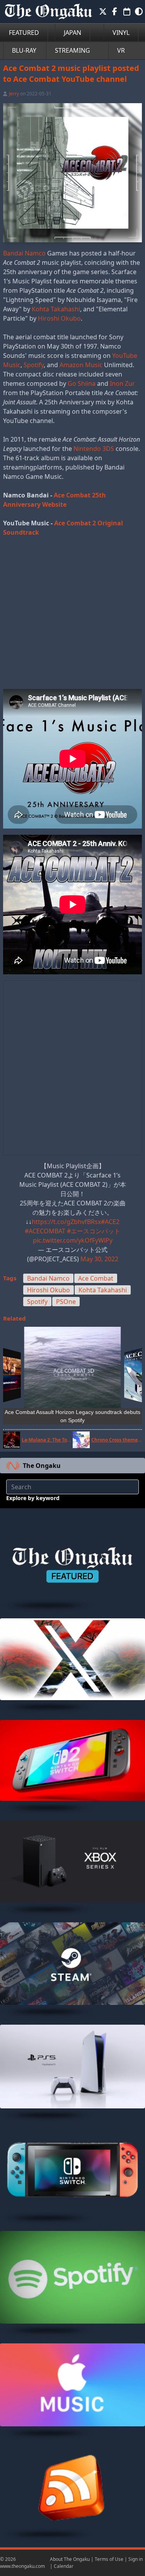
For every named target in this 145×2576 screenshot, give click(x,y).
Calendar (64, 2566)
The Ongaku (42, 1466)
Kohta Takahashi (56, 309)
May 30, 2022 (99, 1259)
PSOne (66, 1302)
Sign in (136, 2559)
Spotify (34, 365)
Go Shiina (82, 383)
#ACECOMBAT (45, 1231)
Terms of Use (109, 2559)
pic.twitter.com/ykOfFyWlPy (73, 1240)
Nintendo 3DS (94, 449)
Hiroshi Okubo (59, 318)
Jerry (14, 94)
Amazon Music (81, 365)
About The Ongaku (70, 2559)
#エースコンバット (94, 1231)
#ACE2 (110, 1222)
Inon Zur (122, 383)
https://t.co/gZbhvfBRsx (66, 1222)
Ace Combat (96, 1278)
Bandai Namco (24, 253)
